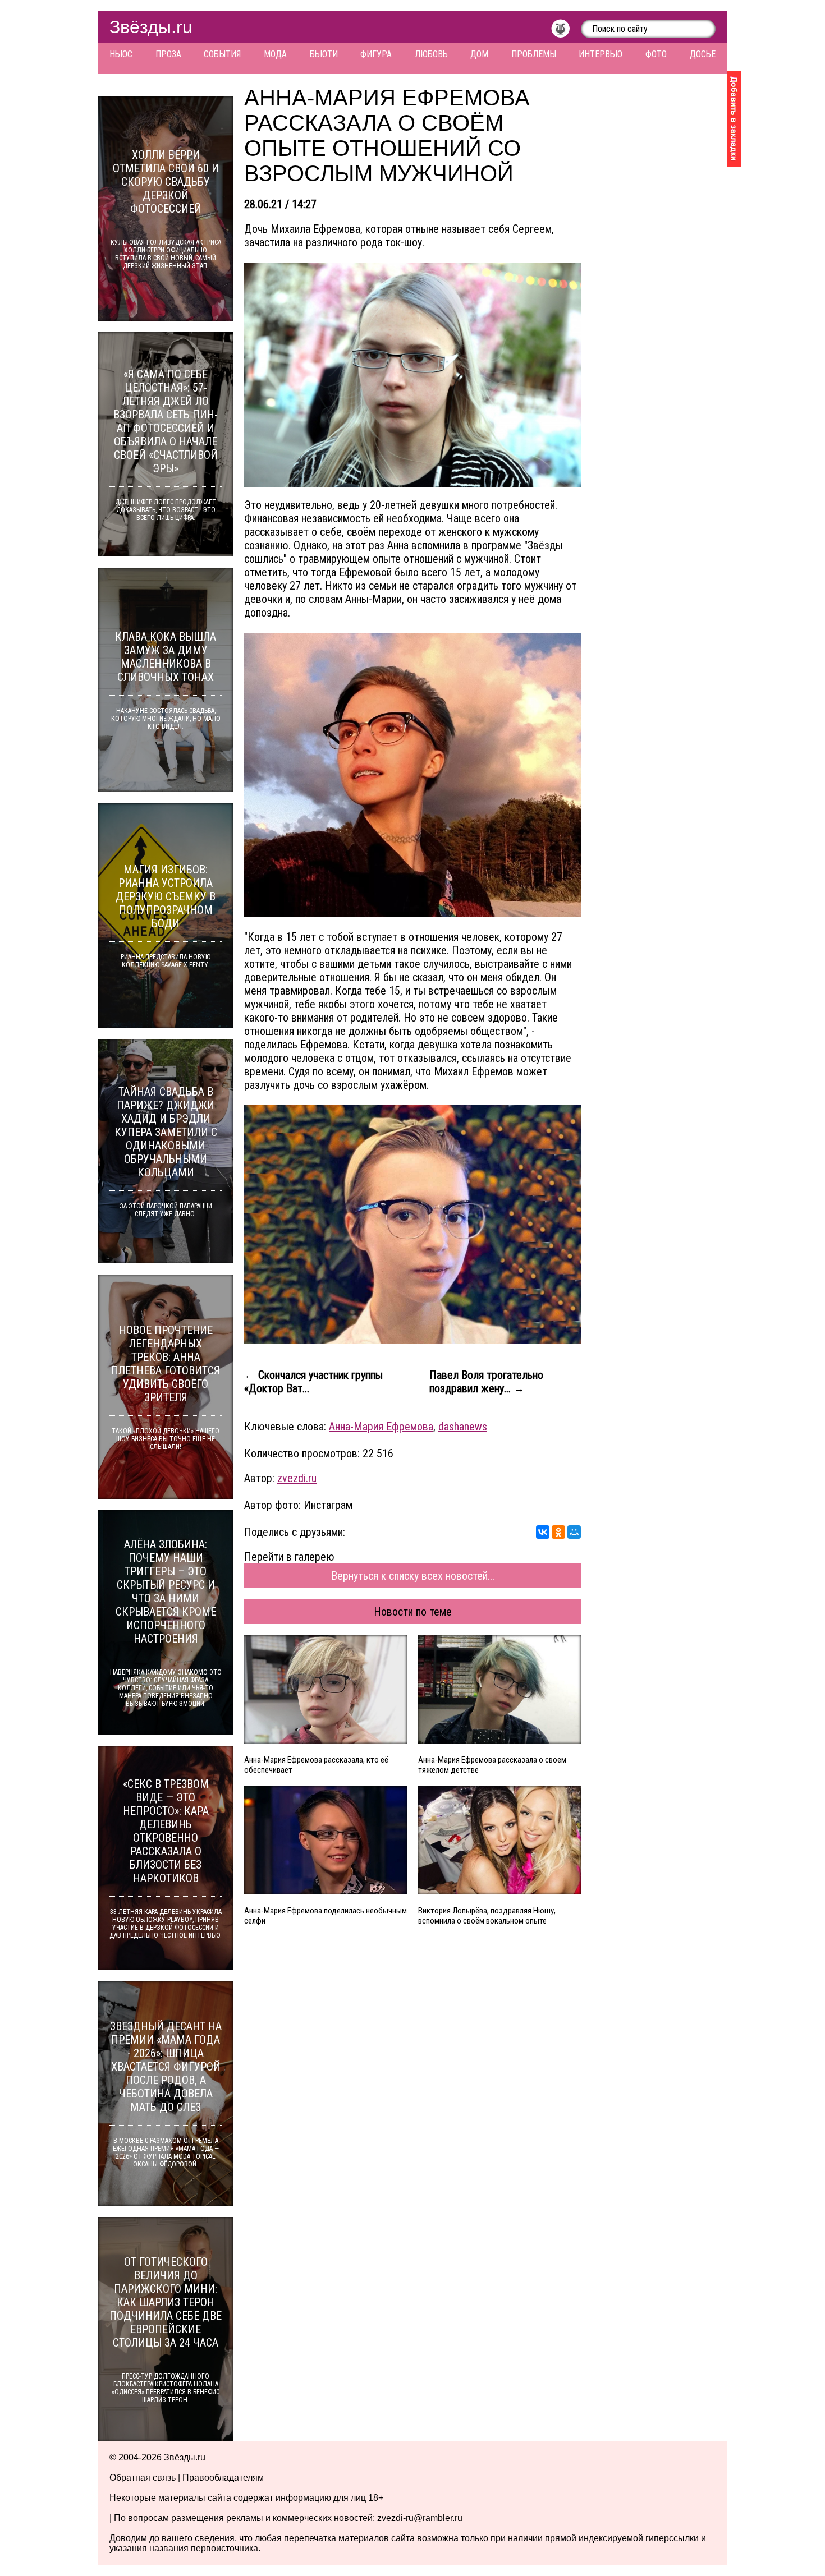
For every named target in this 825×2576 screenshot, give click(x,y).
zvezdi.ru (297, 1478)
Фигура (376, 54)
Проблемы (534, 54)
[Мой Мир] (574, 1532)
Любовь (431, 54)
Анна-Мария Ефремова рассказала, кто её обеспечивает (316, 1765)
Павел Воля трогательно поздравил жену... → (486, 1382)
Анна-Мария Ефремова (381, 1427)
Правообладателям (223, 2478)
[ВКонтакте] (543, 1532)
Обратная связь (143, 2478)
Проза (168, 54)
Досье (703, 54)
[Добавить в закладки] (734, 119)
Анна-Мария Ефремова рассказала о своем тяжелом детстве (492, 1765)
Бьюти (324, 54)
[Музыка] (566, 31)
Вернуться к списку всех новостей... (413, 1576)
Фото (656, 54)
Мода (275, 54)
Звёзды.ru (151, 27)
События (222, 54)
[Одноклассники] (558, 1532)
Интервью (601, 54)
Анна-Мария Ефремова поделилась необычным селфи (326, 1916)
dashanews (463, 1427)
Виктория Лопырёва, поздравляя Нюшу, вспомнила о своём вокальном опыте (487, 1916)
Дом (479, 54)
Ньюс (121, 54)
